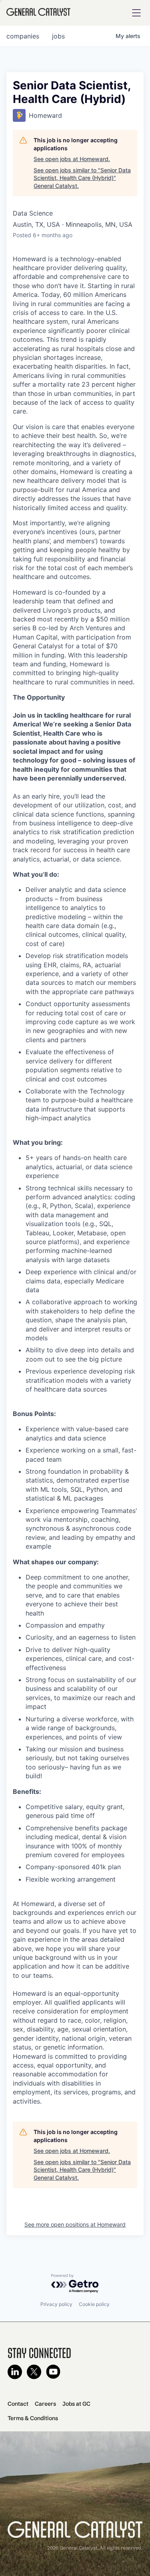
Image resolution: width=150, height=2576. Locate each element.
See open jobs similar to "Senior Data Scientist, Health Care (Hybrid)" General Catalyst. (82, 178)
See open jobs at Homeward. (72, 159)
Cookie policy (94, 2304)
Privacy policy (56, 2304)
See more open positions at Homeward (75, 2224)
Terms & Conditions (33, 2418)
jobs (58, 36)
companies (23, 36)
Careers (45, 2404)
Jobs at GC (76, 2404)
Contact (18, 2404)
